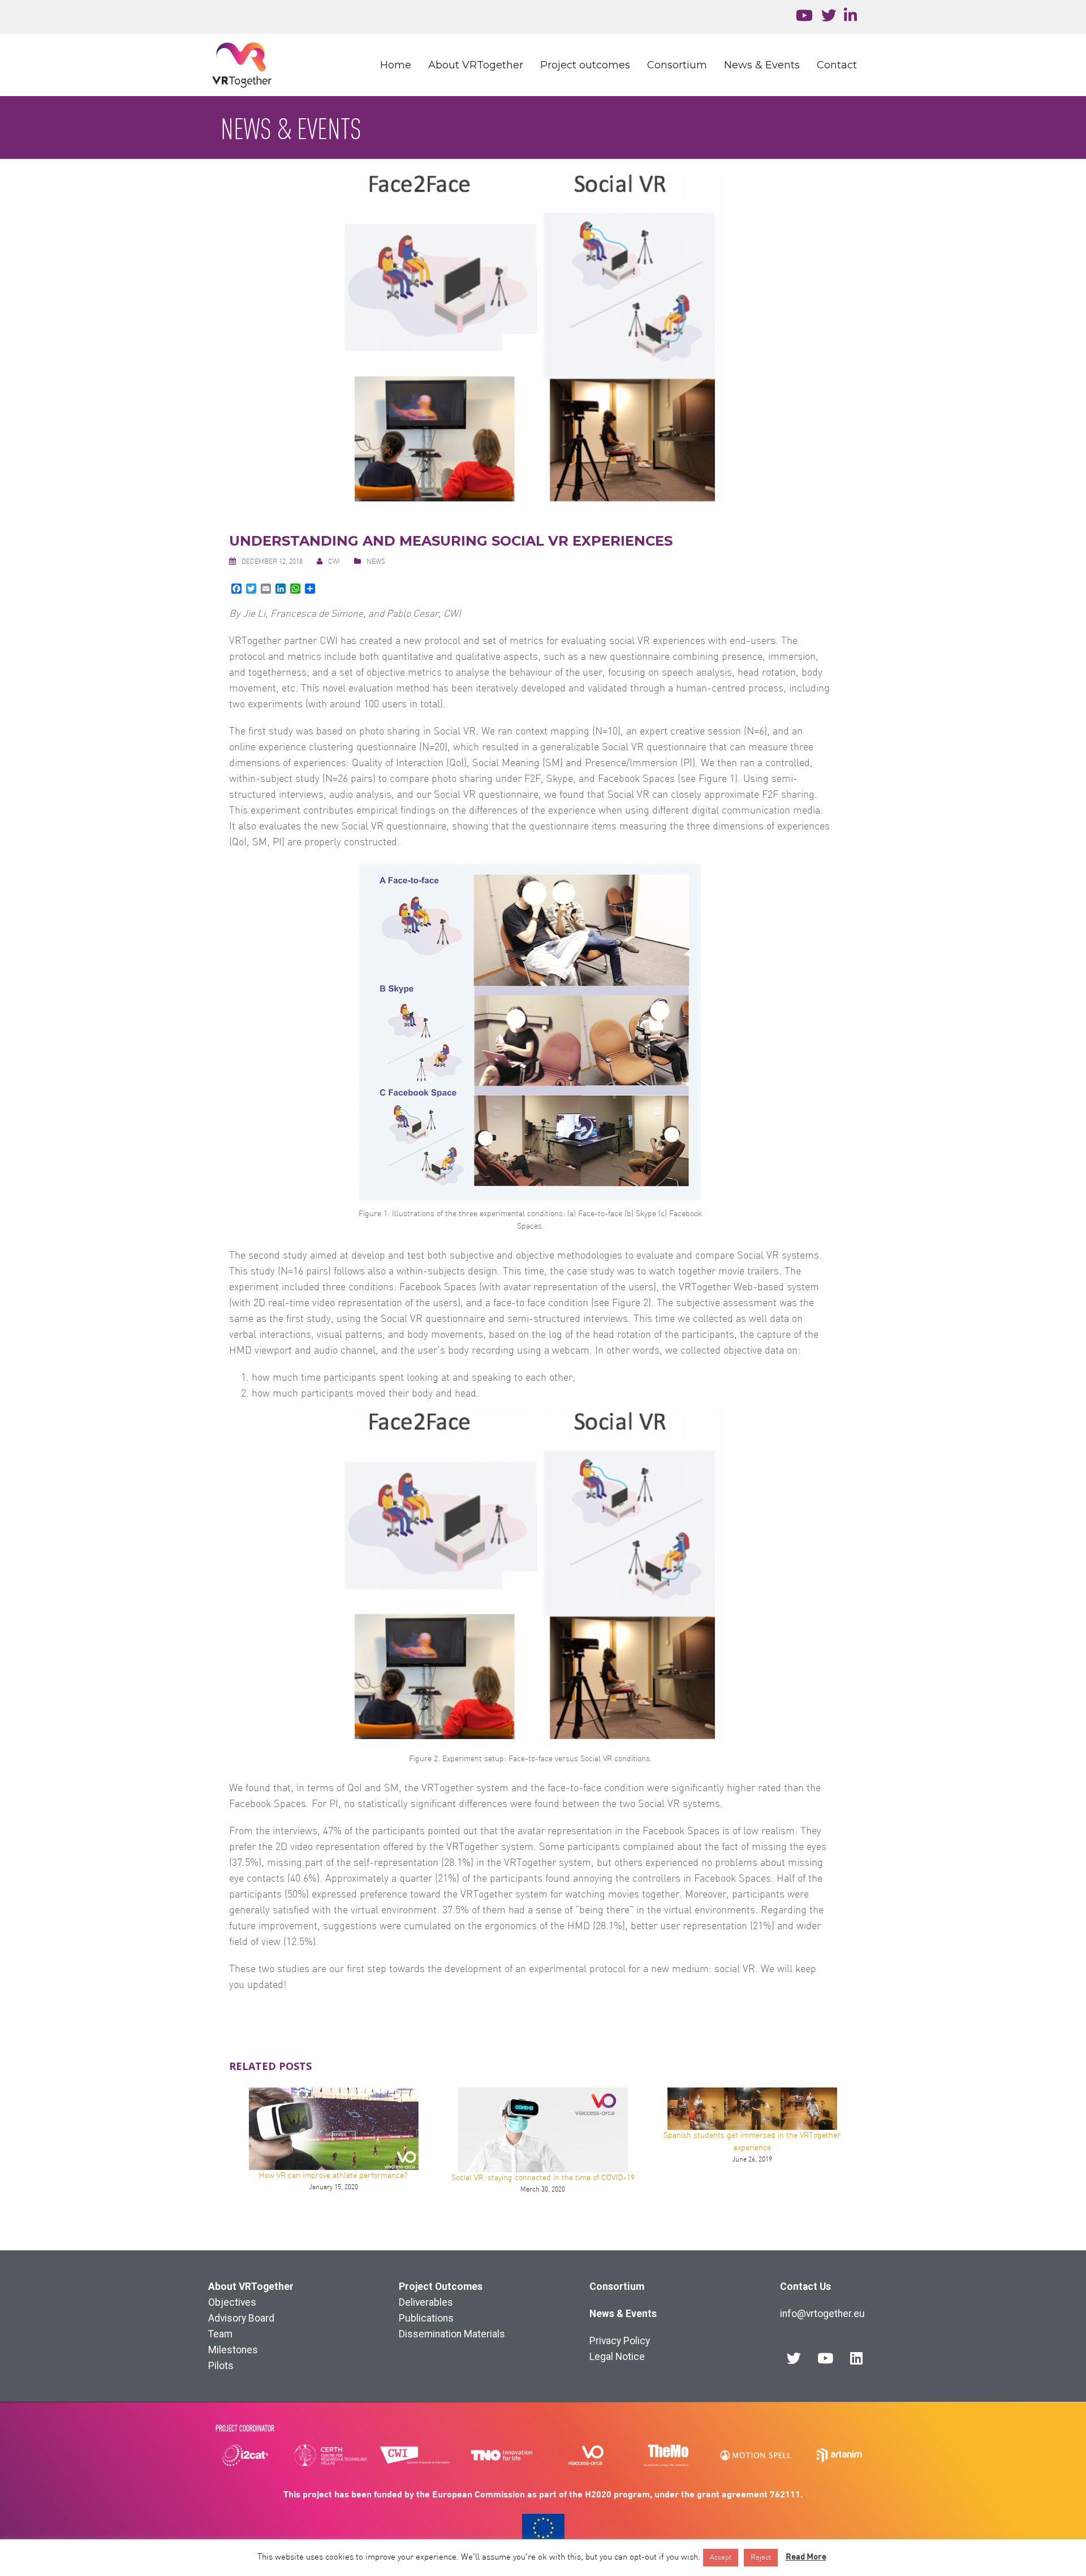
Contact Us (805, 2287)
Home (396, 65)
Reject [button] (761, 2558)
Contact (837, 65)
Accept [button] (721, 2558)
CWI (334, 562)
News (376, 562)
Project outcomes (585, 65)
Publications (426, 2318)
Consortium (677, 65)
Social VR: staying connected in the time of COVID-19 (543, 2178)
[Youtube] (825, 2358)
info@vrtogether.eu (822, 2314)
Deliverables (426, 2302)
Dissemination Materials (452, 2334)
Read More (806, 2556)
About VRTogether (476, 65)
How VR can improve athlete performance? (333, 2176)
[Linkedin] (856, 2358)
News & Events (762, 65)
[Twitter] (794, 2358)
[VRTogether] (242, 65)
